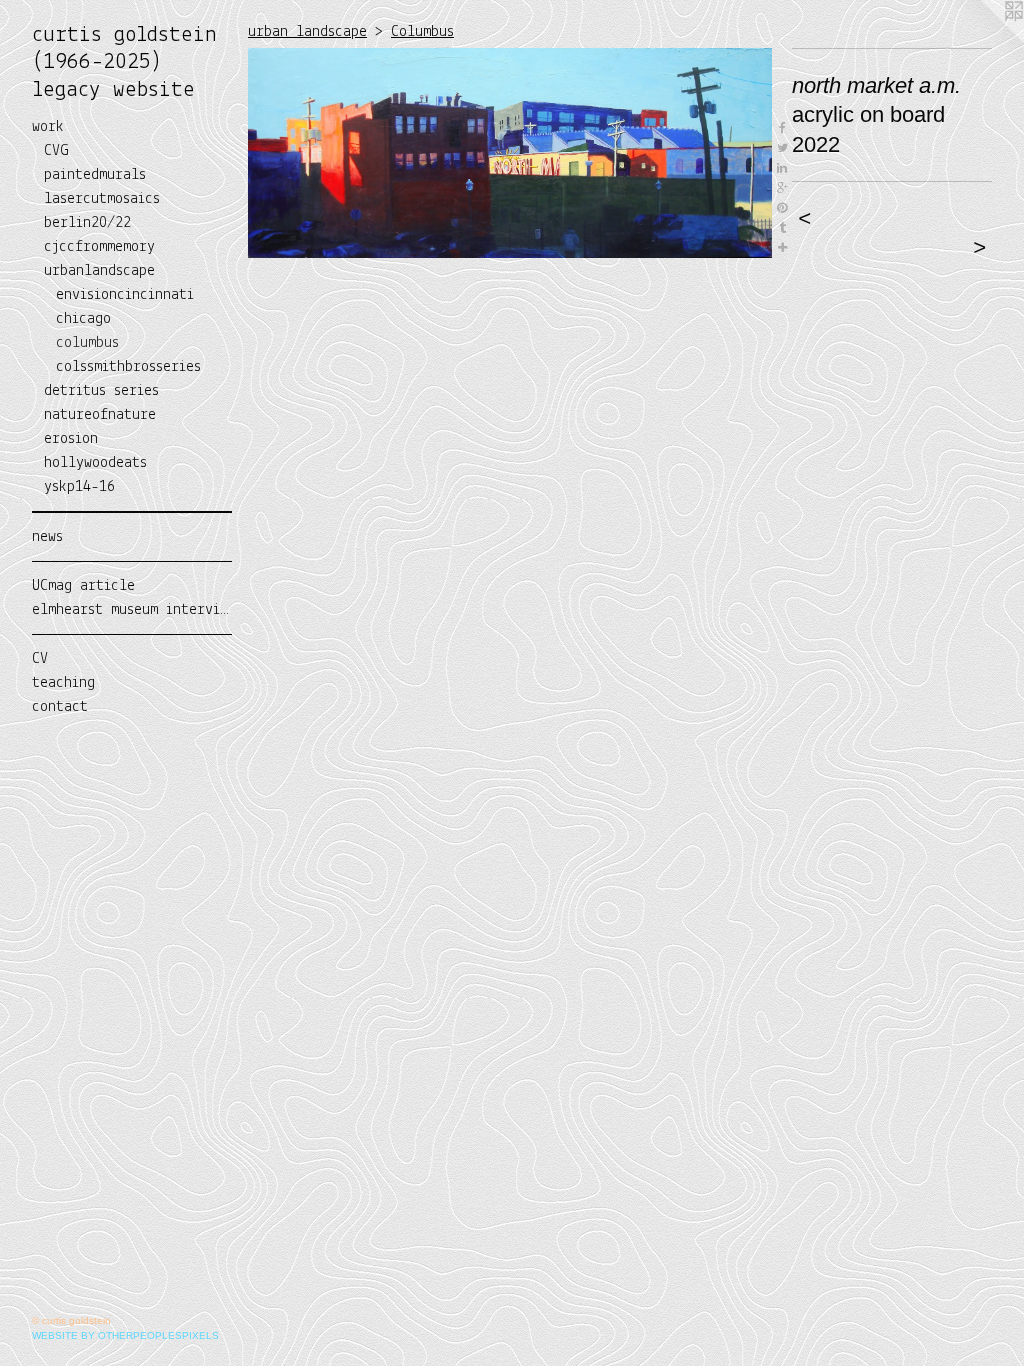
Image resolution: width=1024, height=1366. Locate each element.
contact (60, 707)
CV (40, 659)
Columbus (422, 32)
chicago (83, 319)
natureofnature (100, 415)
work (48, 127)
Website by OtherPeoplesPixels (125, 1335)
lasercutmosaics (102, 199)
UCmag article (83, 586)
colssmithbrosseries (128, 367)
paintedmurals (95, 175)
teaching (63, 683)
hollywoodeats (95, 463)
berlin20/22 (87, 223)
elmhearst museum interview (132, 610)
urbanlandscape (99, 271)
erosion (71, 439)
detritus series (101, 391)
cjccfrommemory (99, 247)
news (47, 537)
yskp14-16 (79, 487)
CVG (56, 151)
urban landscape (307, 32)
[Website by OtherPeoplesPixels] (984, 40)
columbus (87, 343)
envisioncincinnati (125, 295)
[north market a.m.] (510, 153)
